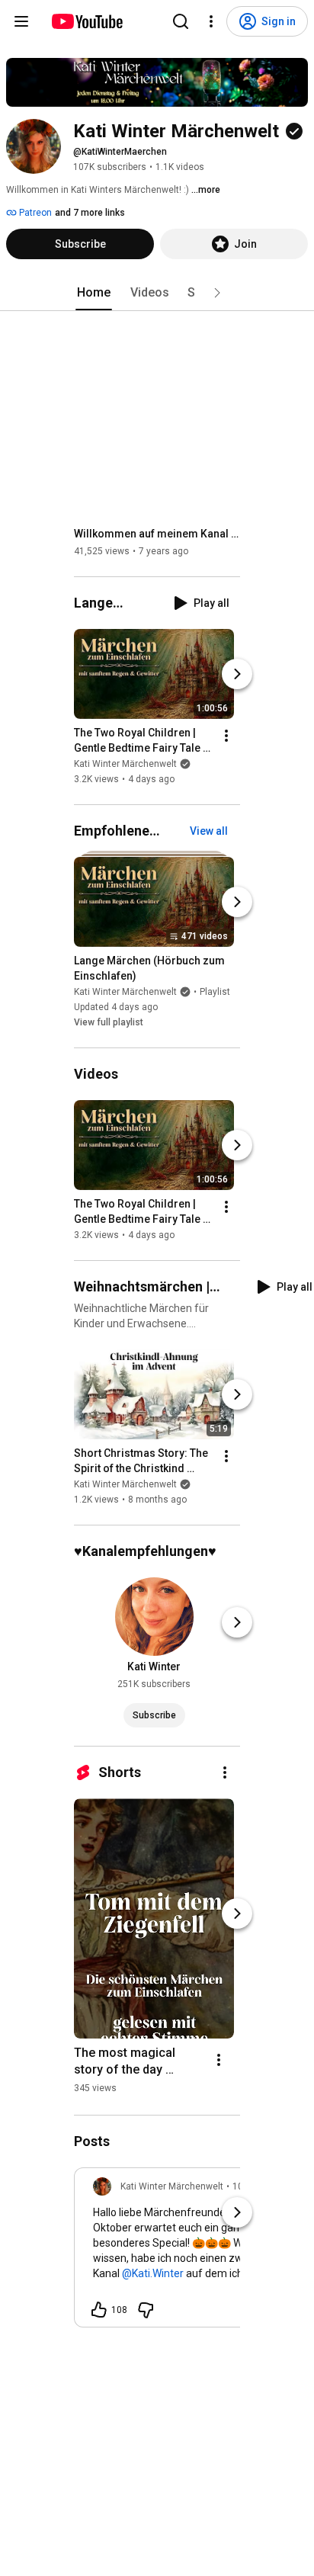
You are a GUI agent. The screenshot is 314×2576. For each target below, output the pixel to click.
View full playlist (109, 1022)
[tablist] (157, 293)
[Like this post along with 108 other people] (99, 2310)
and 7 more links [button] (90, 213)
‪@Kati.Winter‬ (153, 2273)
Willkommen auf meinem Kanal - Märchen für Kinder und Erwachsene (157, 534)
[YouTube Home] (87, 21)
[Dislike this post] (146, 2310)
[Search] (181, 21)
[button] (217, 293)
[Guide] (21, 21)
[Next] (237, 674)
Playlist (215, 992)
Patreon (34, 213)
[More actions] (226, 736)
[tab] (94, 293)
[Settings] (211, 21)
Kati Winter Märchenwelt (125, 764)
